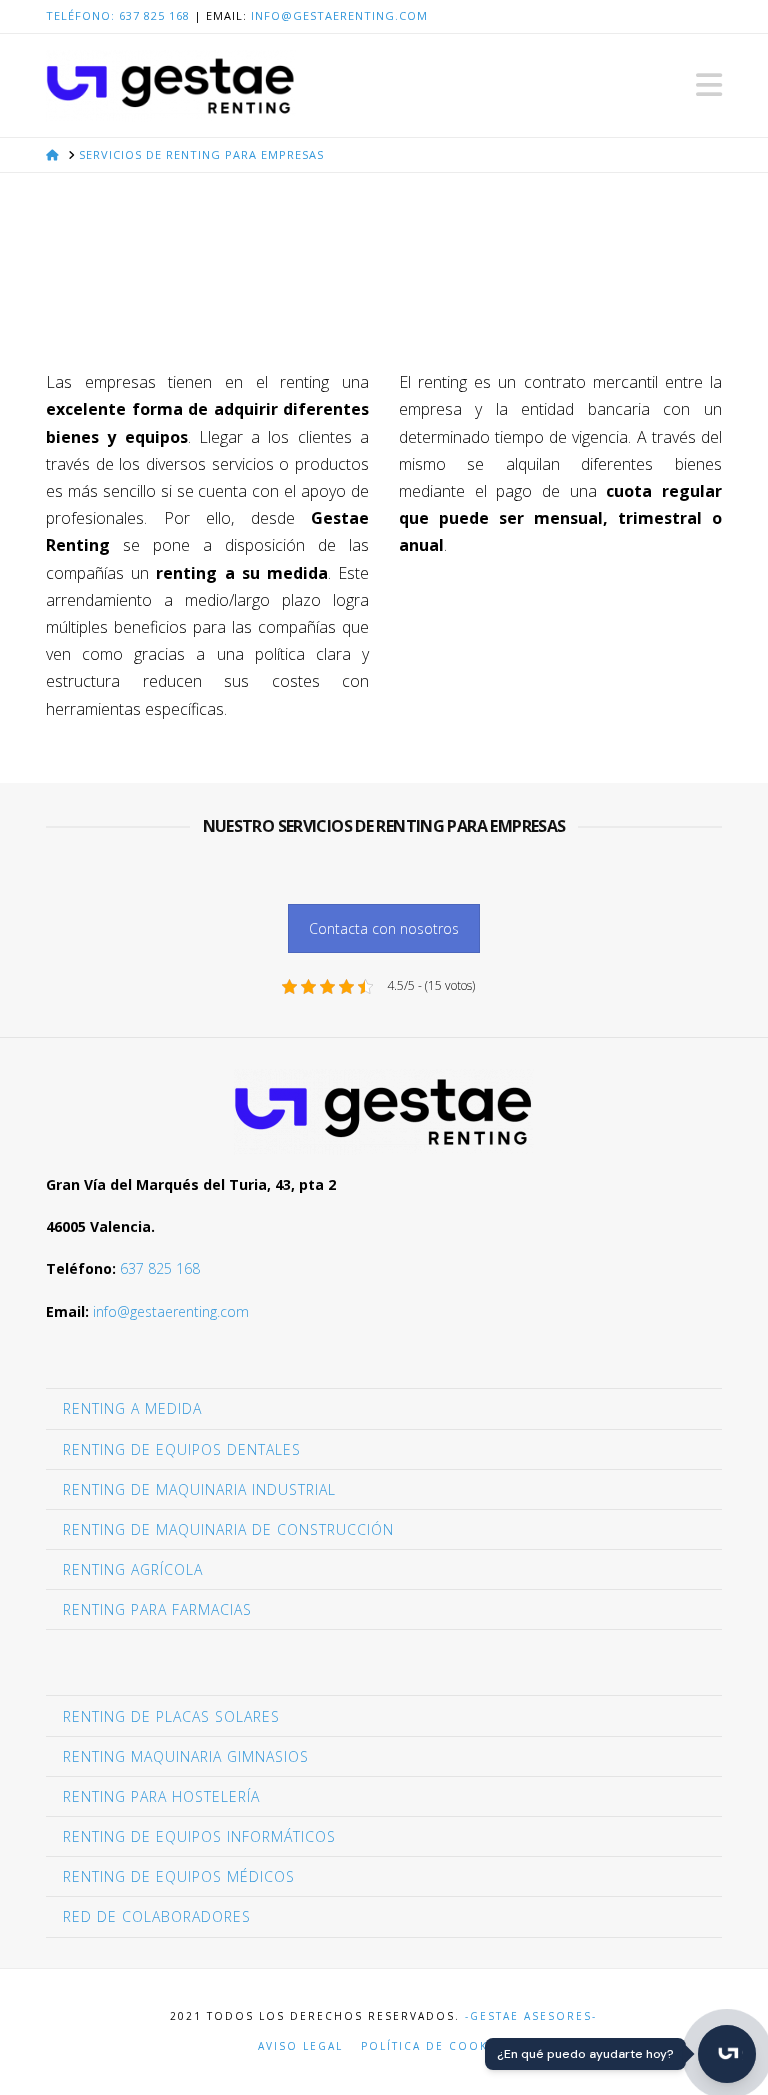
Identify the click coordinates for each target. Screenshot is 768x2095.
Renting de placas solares (171, 1716)
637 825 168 (160, 1268)
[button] (709, 85)
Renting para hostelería (161, 1796)
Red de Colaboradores (157, 1916)
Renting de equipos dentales (182, 1449)
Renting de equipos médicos (179, 1876)
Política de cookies (435, 2046)
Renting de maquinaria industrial (199, 1489)
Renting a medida (132, 1408)
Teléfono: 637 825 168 (118, 15)
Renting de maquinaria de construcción (228, 1529)
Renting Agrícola (133, 1569)
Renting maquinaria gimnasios (186, 1756)
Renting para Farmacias (157, 1609)
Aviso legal (300, 2046)
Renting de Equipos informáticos (199, 1836)
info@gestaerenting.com (339, 15)
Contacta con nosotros (384, 928)
